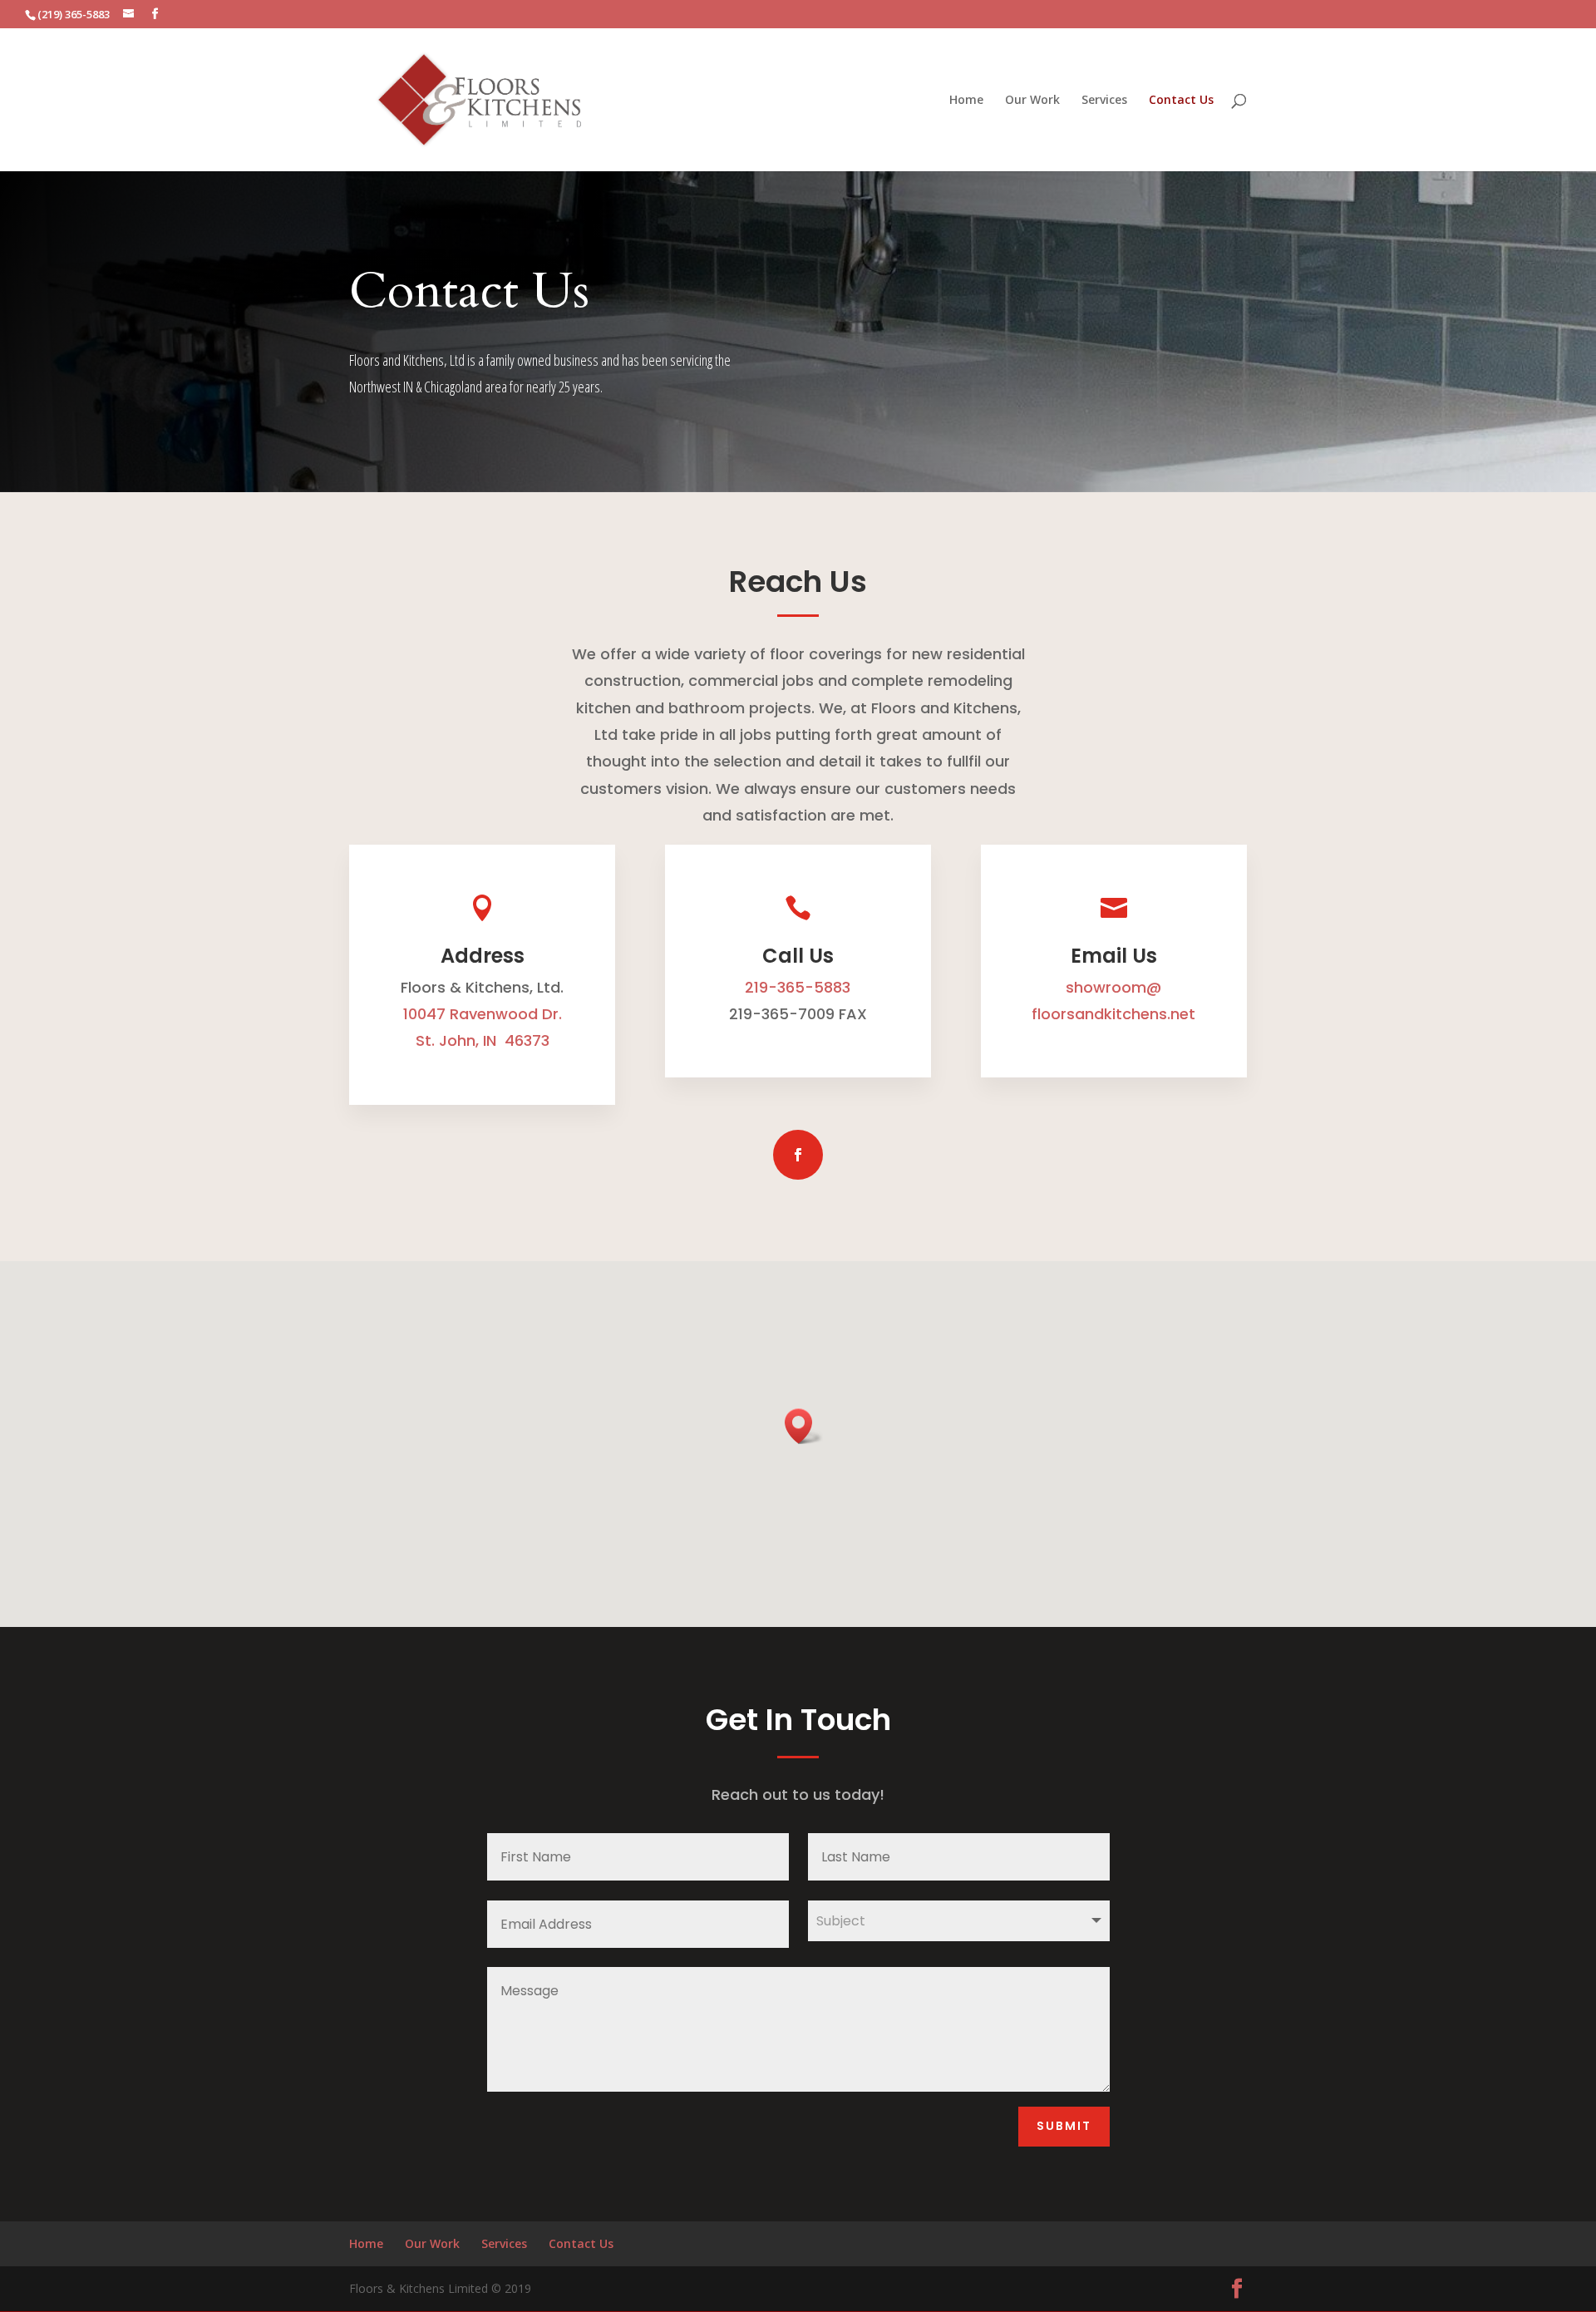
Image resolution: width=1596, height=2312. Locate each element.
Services (1104, 101)
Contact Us (1181, 101)
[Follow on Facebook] (798, 1155)
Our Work (1032, 101)
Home (966, 101)
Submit (1064, 2126)
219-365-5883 (798, 987)
